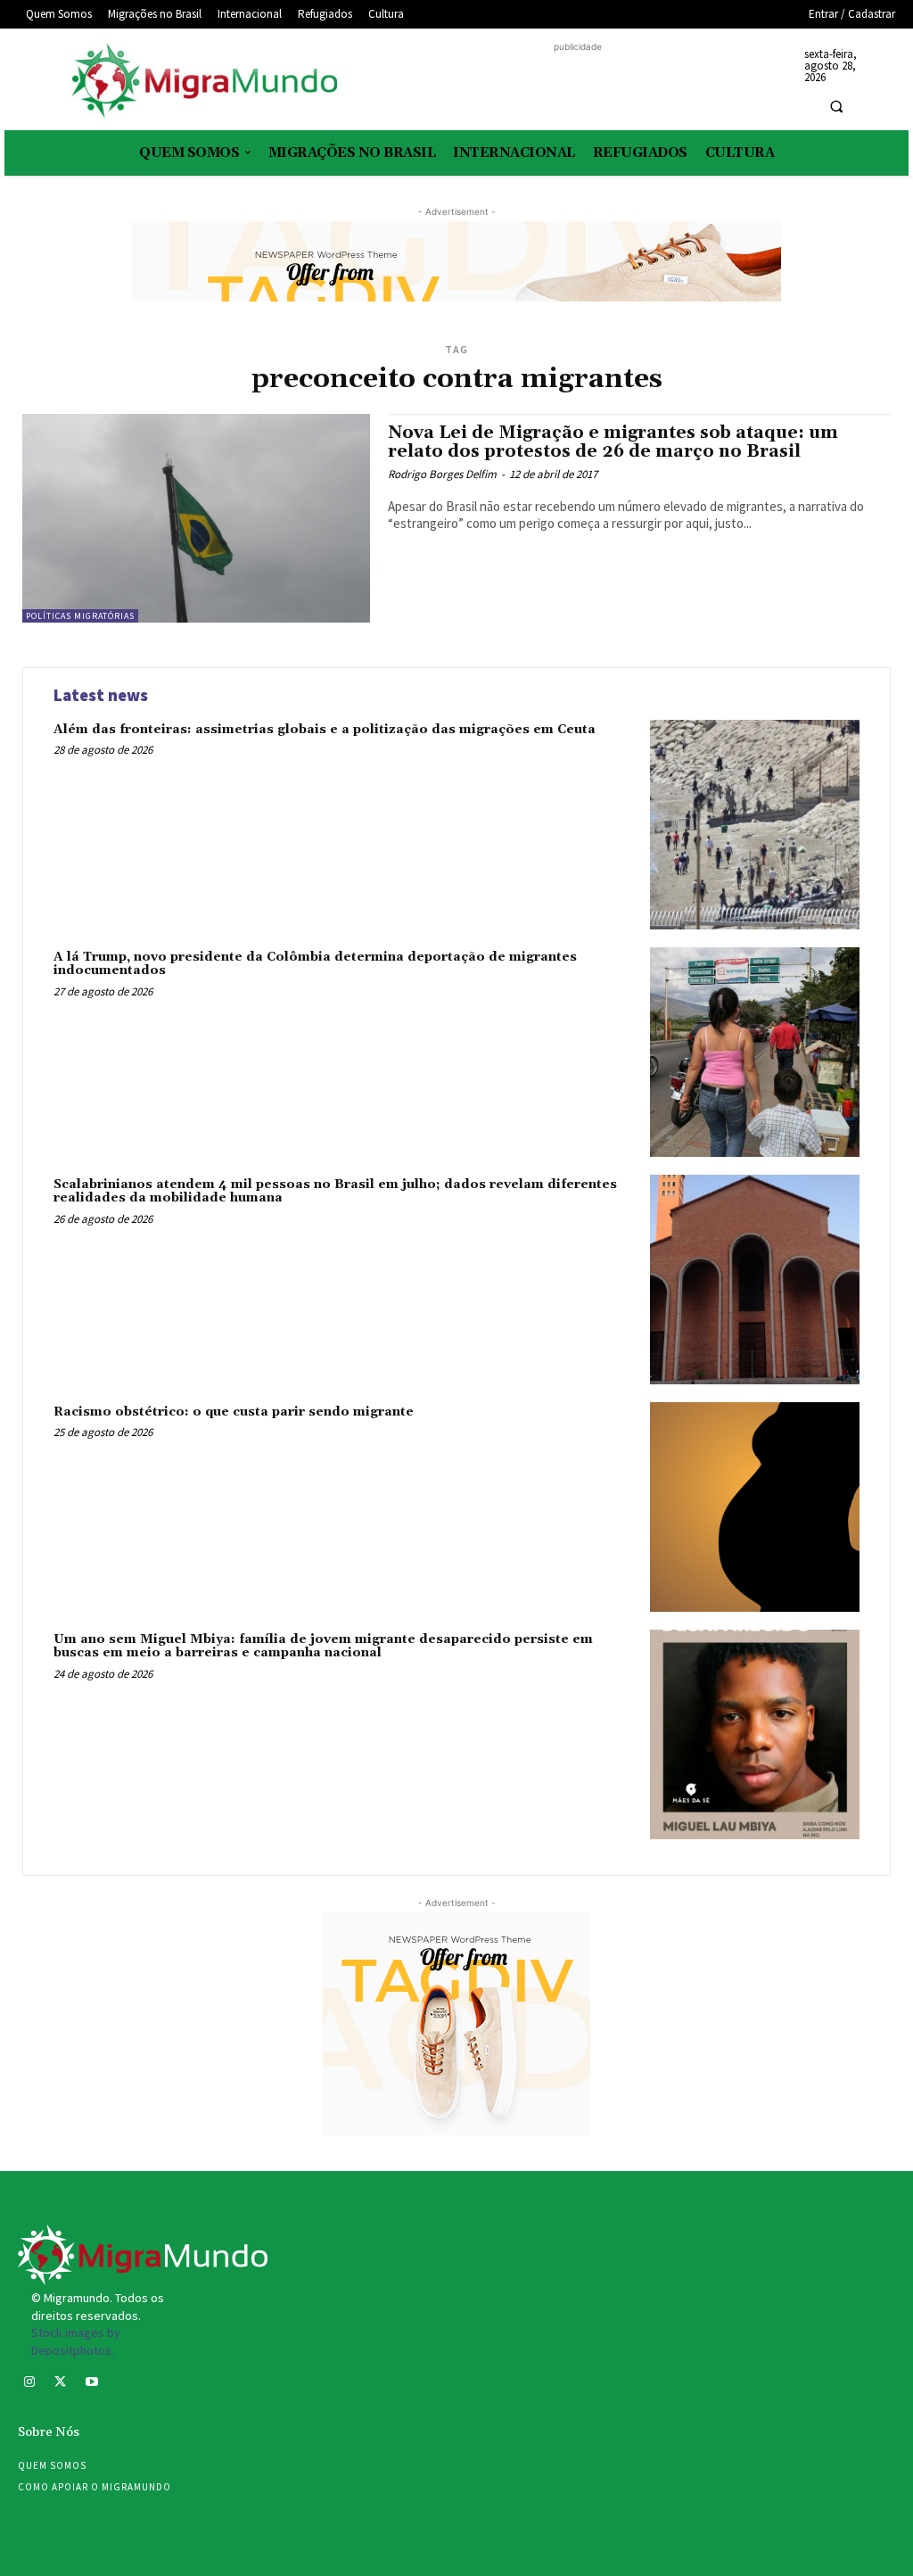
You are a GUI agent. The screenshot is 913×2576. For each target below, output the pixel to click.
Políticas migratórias (80, 616)
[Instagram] (29, 2384)
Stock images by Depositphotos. (76, 2341)
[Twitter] (60, 2384)
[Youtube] (91, 2384)
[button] (836, 106)
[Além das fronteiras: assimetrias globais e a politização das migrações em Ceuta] (755, 825)
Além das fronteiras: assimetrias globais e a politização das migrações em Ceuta (325, 730)
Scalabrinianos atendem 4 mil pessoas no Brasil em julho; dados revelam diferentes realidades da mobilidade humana (335, 1191)
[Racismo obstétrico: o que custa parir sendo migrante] (755, 1507)
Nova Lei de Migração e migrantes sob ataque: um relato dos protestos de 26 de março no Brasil (613, 442)
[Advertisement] (578, 83)
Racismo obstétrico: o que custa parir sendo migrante (234, 1412)
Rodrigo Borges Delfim (442, 474)
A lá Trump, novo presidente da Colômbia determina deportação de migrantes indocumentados (315, 964)
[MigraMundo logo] (203, 82)
